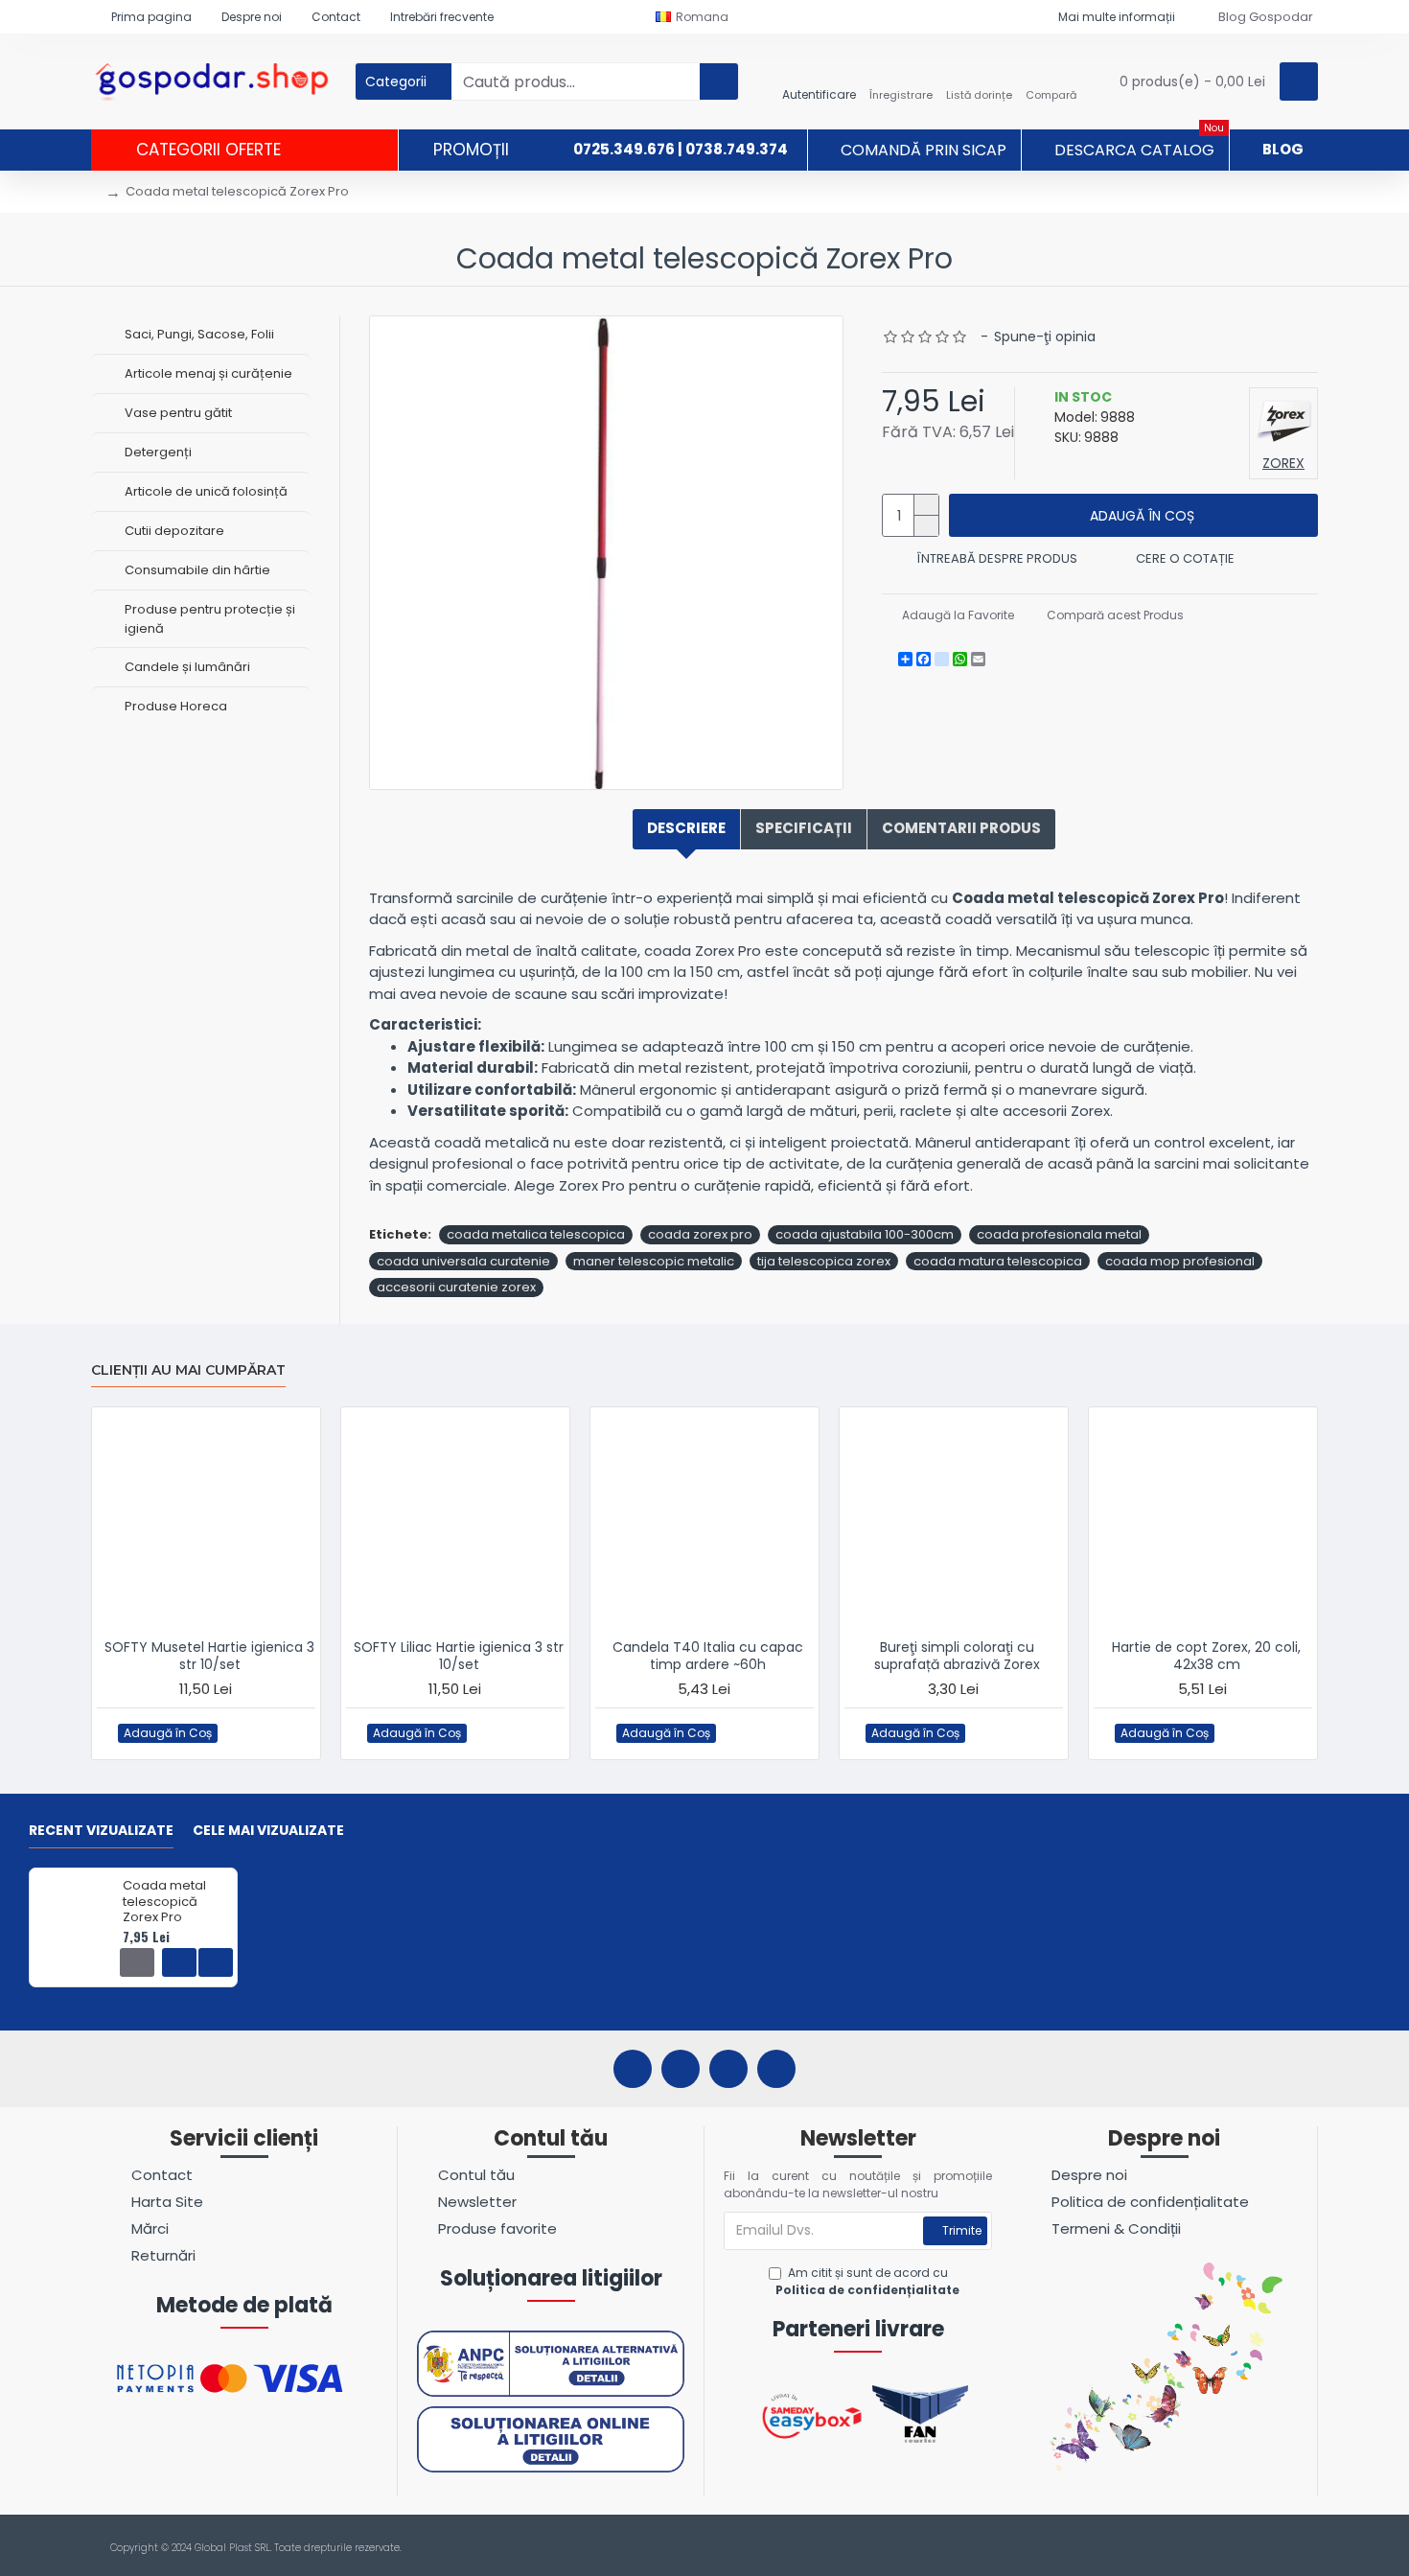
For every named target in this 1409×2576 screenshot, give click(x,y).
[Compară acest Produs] (277, 1733)
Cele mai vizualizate (268, 1831)
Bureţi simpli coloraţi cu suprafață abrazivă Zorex (957, 1656)
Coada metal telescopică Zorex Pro (164, 1903)
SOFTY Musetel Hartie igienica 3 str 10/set (209, 1656)
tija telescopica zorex (824, 1261)
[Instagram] (681, 2069)
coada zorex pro (700, 1234)
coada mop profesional (1180, 1261)
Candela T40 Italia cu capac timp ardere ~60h (708, 1656)
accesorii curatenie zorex (456, 1287)
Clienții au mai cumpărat (188, 1370)
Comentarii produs (961, 828)
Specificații (804, 828)
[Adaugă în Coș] (137, 1962)
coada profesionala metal (1059, 1234)
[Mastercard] (1307, 2548)
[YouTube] (728, 2069)
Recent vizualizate (101, 1831)
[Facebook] (633, 2069)
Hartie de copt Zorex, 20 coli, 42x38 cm (1206, 1656)
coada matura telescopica (998, 1261)
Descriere (686, 828)
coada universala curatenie (463, 1261)
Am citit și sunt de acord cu (867, 2281)
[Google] (776, 2069)
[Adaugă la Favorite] (239, 1733)
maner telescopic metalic (654, 1261)
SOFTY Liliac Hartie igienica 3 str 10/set (459, 1656)
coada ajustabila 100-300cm (865, 1234)
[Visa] (1270, 2548)
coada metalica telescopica (536, 1234)
